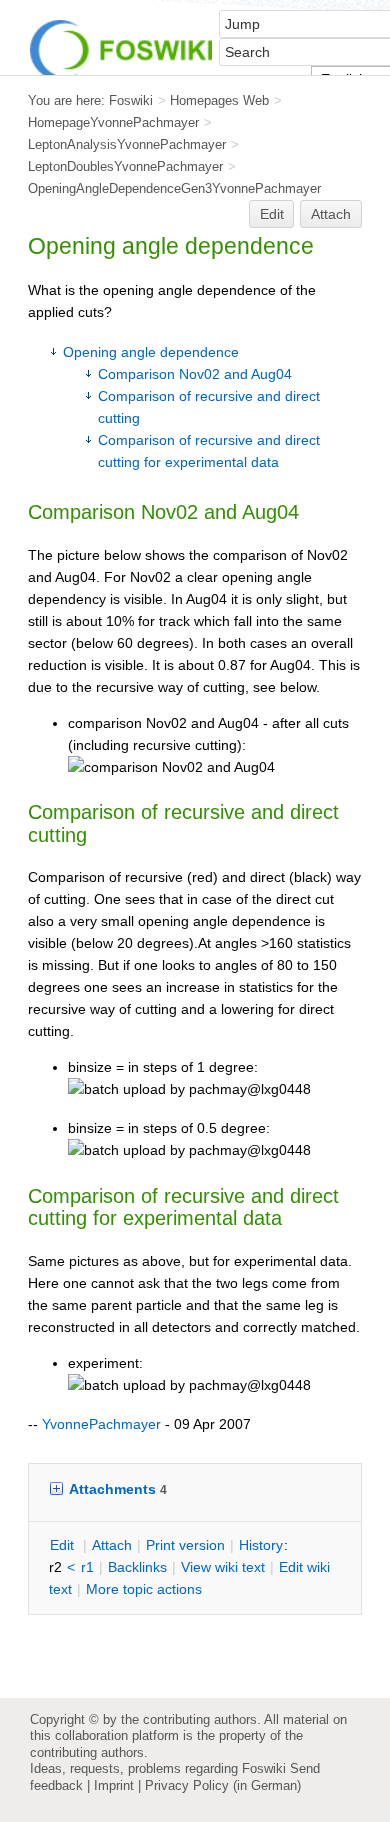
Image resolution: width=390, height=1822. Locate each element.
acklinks (137, 1567)
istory (261, 1545)
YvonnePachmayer (101, 1424)
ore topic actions (144, 1589)
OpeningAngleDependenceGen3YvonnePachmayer (174, 188)
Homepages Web (219, 100)
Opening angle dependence (151, 352)
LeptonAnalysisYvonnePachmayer (127, 144)
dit (64, 1545)
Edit (272, 214)
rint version (185, 1545)
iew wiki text (223, 1567)
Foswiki (131, 100)
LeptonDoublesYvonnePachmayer (125, 166)
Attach (331, 214)
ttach (112, 1545)
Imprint (114, 1785)
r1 (87, 1567)
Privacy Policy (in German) (223, 1785)
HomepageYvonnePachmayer (113, 122)
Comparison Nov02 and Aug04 (195, 374)
